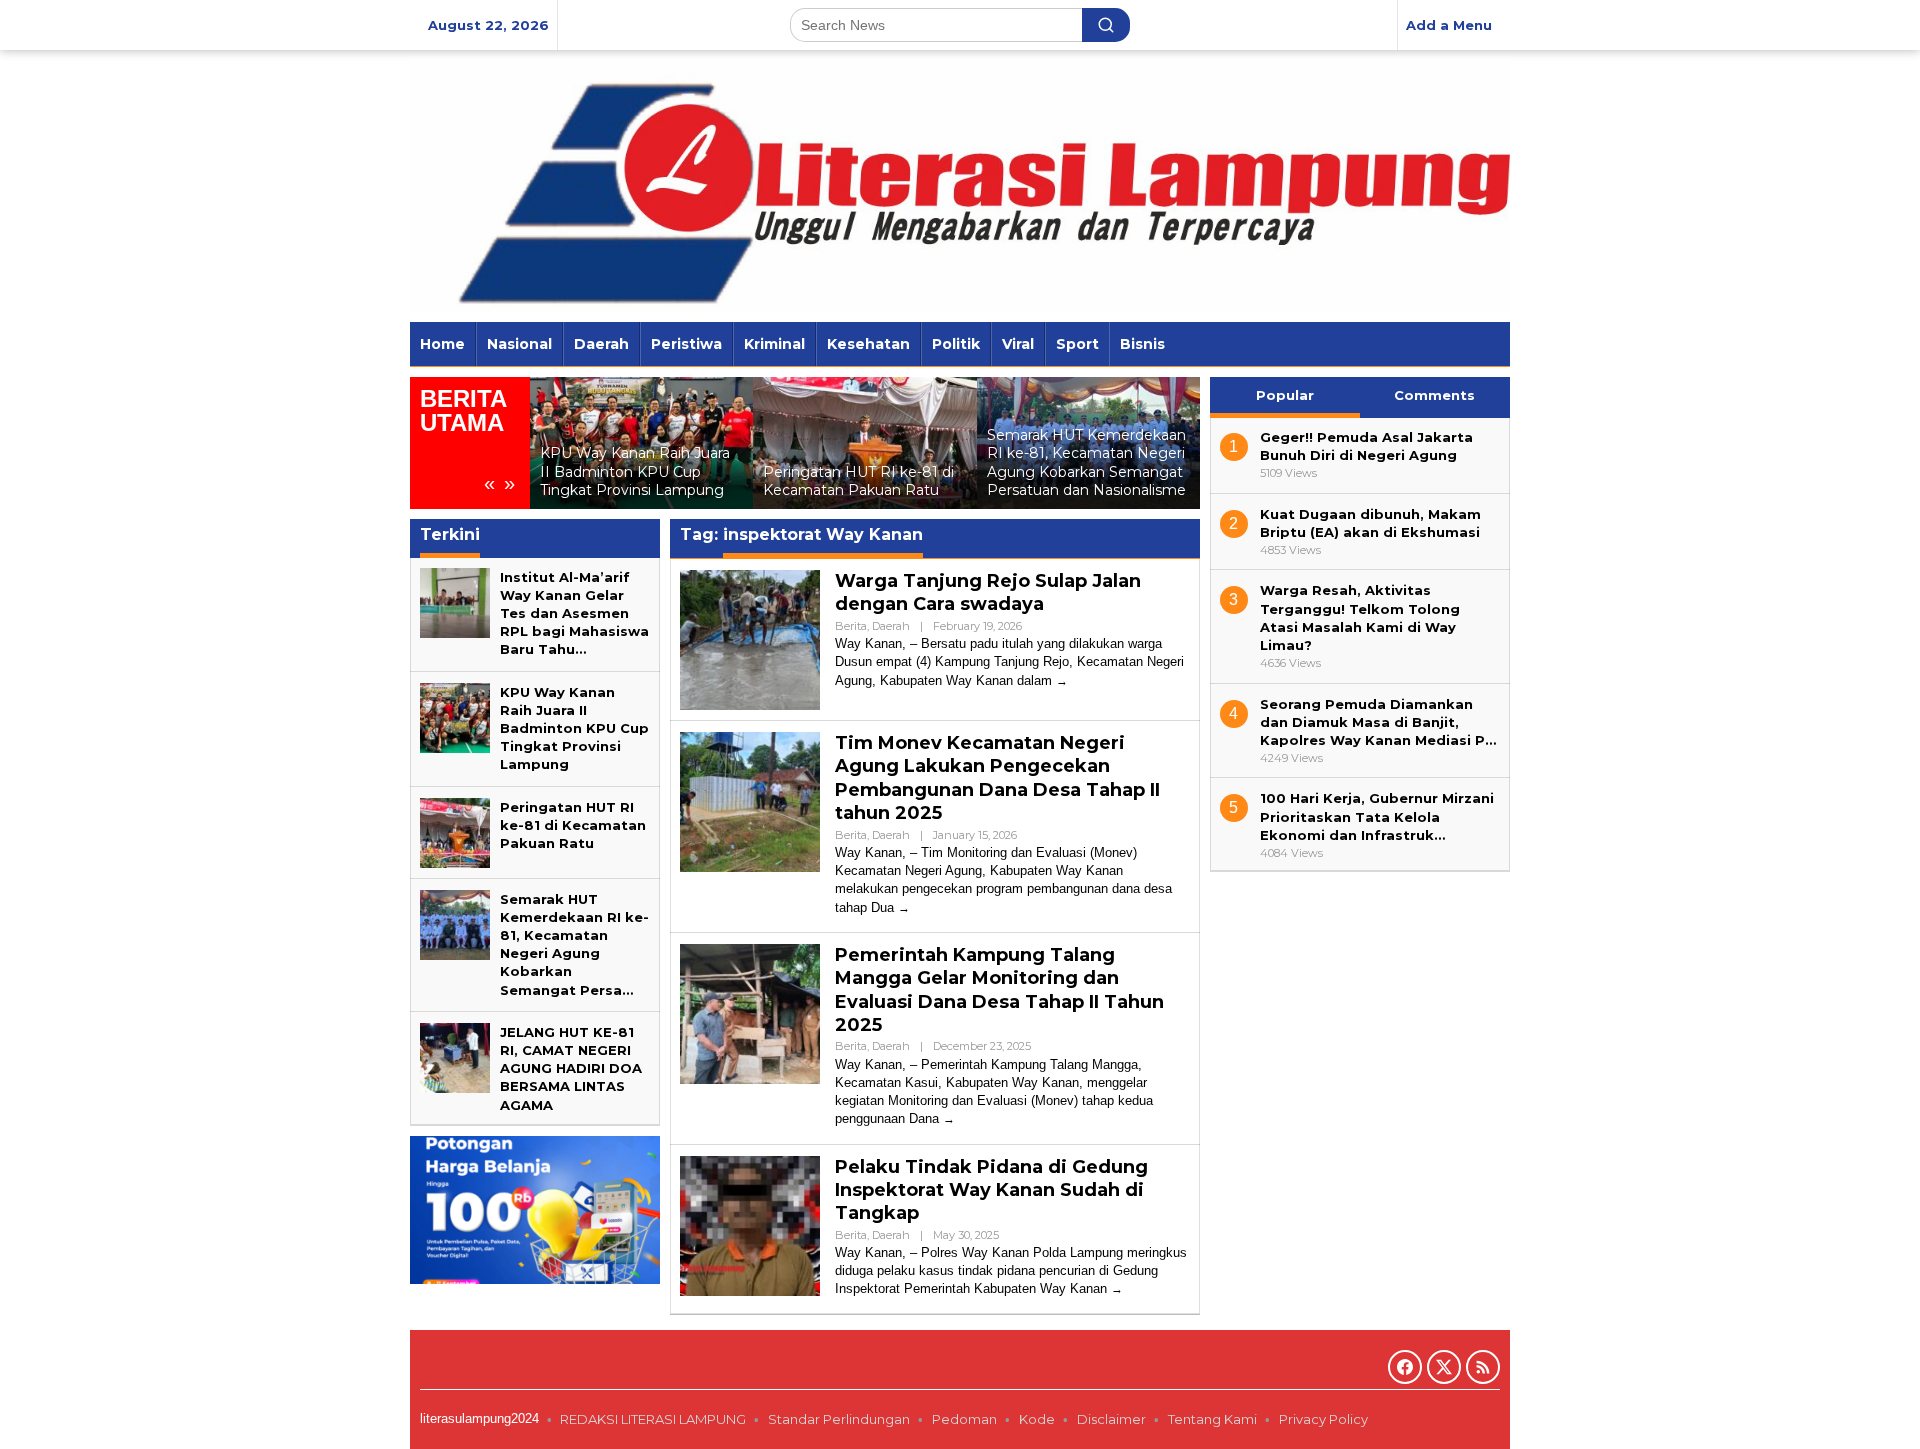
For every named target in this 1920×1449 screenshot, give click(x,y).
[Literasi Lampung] (960, 184)
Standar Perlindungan (839, 1419)
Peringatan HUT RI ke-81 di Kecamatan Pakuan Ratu (858, 481)
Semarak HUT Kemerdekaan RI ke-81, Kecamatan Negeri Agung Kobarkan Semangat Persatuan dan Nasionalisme (1086, 462)
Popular (1285, 395)
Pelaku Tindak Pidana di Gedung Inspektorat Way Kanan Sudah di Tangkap (991, 1190)
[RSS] (1483, 1367)
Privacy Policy (1325, 1419)
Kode (1037, 1419)
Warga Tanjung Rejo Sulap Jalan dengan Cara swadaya (988, 592)
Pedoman (964, 1419)
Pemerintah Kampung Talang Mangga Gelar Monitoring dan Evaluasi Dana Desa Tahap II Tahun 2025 (999, 990)
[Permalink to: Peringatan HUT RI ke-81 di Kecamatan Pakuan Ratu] (864, 443)
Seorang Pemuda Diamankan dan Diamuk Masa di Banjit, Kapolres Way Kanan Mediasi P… (1378, 721)
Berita (851, 626)
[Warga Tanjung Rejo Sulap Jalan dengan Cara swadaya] (1062, 680)
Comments (1434, 395)
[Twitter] (1444, 1367)
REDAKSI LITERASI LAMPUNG (653, 1419)
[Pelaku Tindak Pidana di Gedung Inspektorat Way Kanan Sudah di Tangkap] (1117, 1288)
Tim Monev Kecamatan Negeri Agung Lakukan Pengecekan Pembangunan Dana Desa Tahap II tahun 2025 (997, 778)
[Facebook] (1405, 1367)
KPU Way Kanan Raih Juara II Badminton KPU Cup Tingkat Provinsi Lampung (635, 471)
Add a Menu (1449, 25)
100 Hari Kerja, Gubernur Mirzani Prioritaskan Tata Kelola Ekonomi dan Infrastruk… (1377, 816)
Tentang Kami (1212, 1419)
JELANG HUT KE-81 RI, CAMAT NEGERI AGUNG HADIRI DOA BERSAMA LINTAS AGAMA (571, 1068)
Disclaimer (1111, 1419)
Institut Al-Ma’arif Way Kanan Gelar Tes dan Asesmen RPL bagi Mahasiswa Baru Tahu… (574, 613)
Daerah (891, 626)
